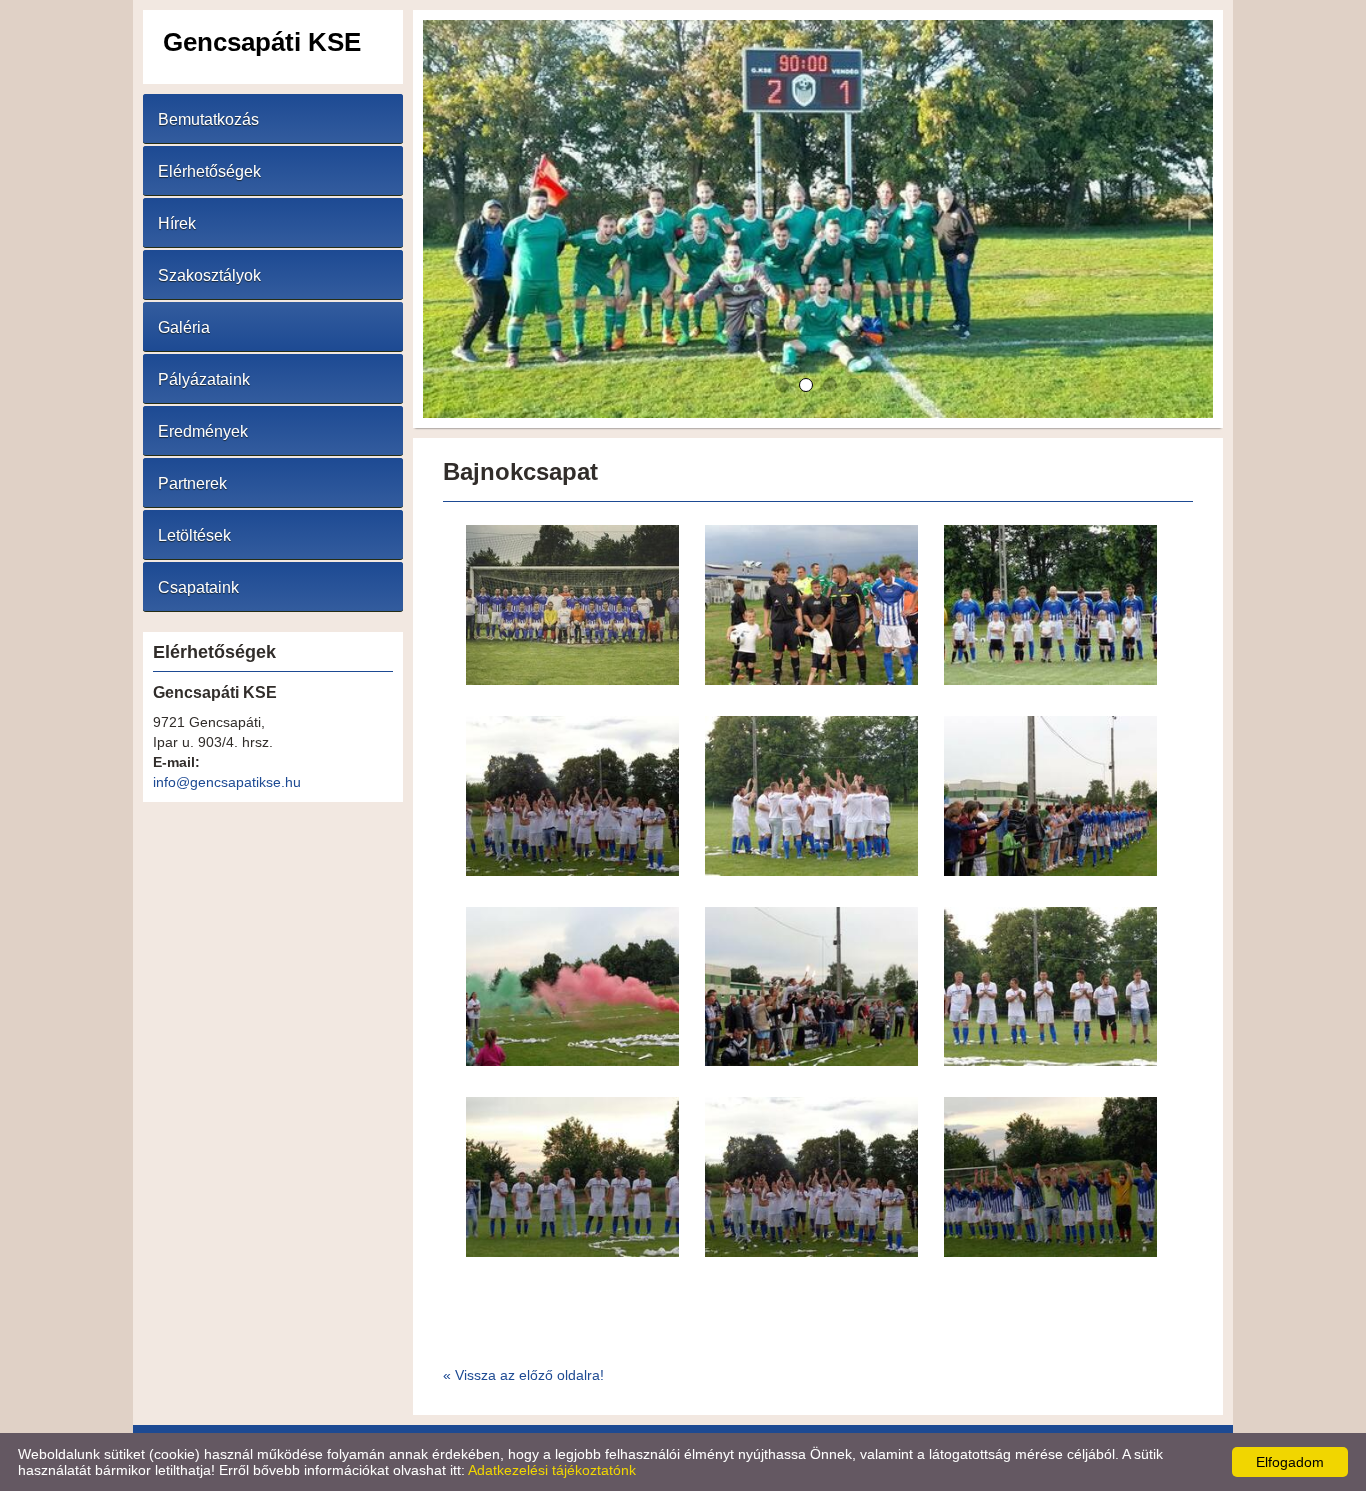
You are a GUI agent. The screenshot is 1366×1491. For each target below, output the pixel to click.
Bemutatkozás (208, 119)
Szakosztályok (209, 275)
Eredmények (203, 431)
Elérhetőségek (209, 171)
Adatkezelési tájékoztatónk (552, 1470)
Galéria (184, 327)
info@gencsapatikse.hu (227, 782)
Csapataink (198, 587)
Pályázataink (204, 379)
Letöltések (194, 535)
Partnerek (192, 483)
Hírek (177, 223)
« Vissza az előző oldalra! (523, 1375)
